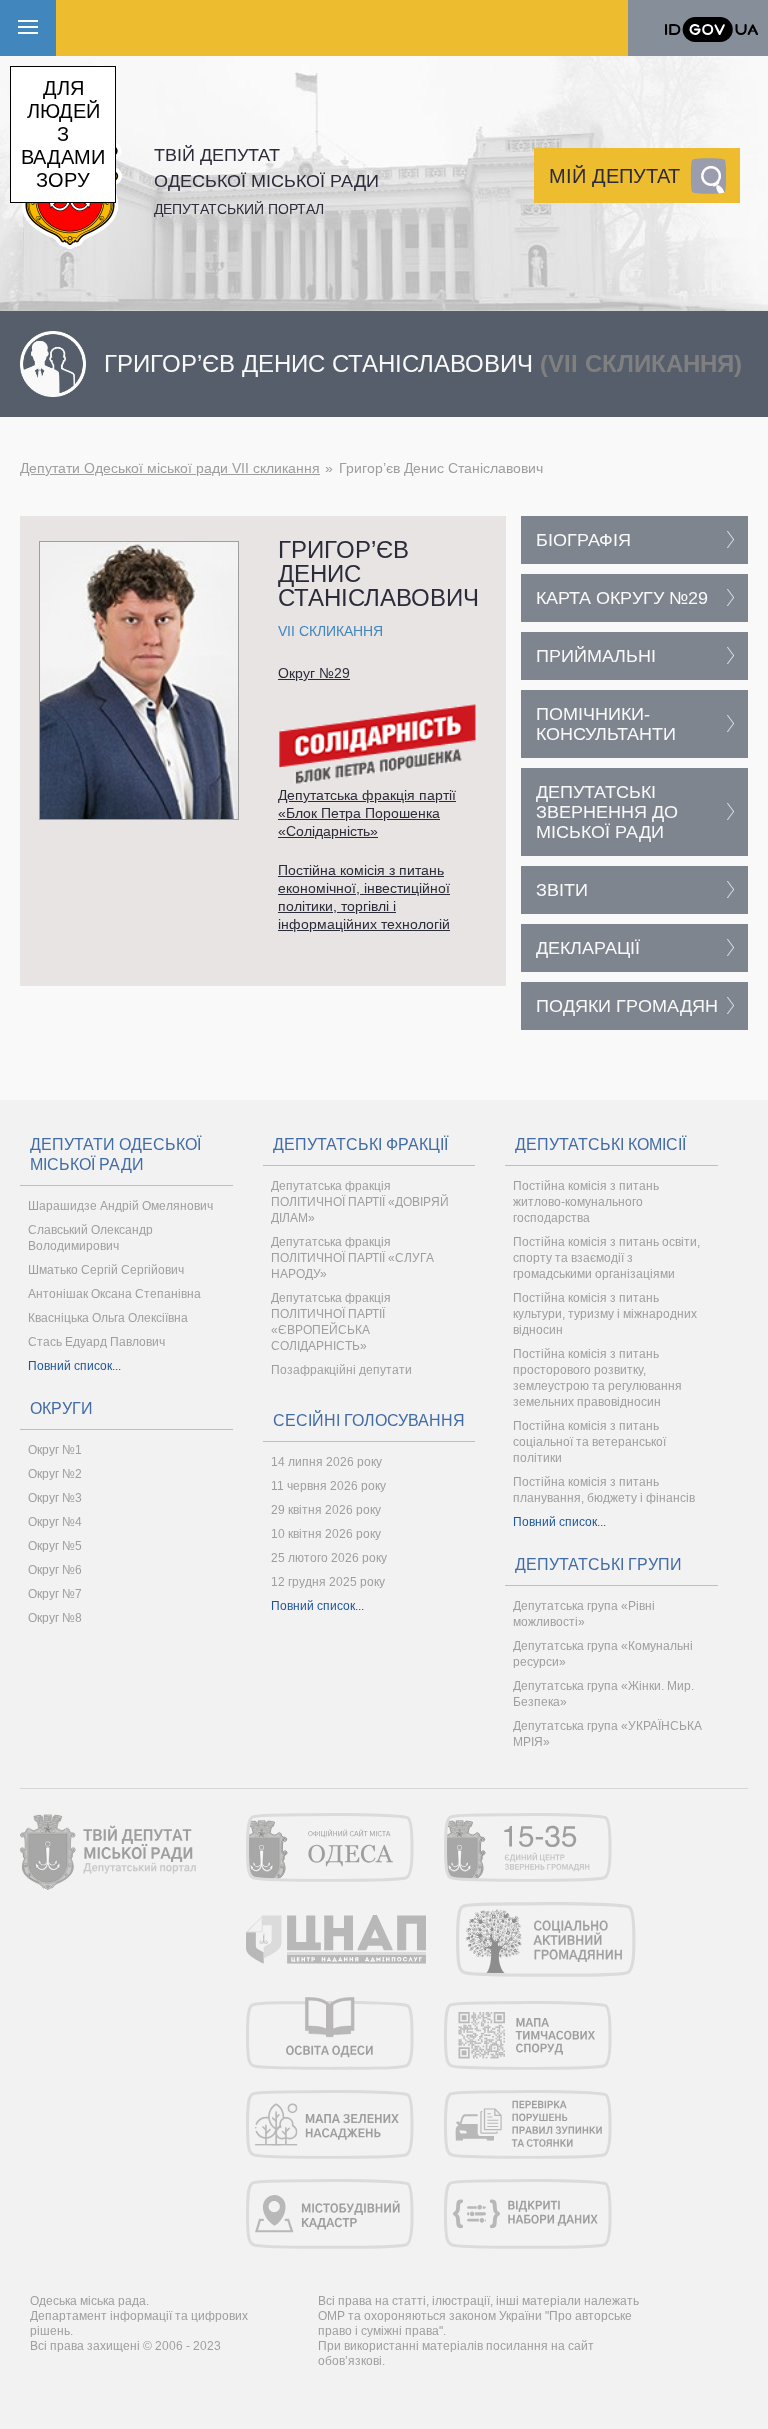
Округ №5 (55, 1546)
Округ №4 (55, 1522)
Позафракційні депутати (341, 1370)
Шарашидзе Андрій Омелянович (120, 1206)
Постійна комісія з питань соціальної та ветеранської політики (589, 1442)
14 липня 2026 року (326, 1462)
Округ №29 (314, 673)
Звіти (562, 890)
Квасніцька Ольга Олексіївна (108, 1318)
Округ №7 (55, 1594)
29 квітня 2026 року (326, 1510)
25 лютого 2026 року (329, 1558)
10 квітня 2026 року (326, 1534)
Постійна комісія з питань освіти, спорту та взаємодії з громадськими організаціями (606, 1258)
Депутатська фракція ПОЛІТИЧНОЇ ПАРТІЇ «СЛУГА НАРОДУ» (352, 1258)
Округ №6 (55, 1570)
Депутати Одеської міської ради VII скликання (170, 468)
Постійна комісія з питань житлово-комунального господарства (586, 1202)
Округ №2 (55, 1474)
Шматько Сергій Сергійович (106, 1270)
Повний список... (74, 1366)
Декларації (588, 948)
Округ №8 (55, 1618)
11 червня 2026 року (328, 1486)
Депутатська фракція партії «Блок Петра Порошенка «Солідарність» (367, 813)
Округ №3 (55, 1498)
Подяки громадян (627, 1006)
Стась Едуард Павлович (96, 1342)
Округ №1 (55, 1450)
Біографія (583, 540)
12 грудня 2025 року (328, 1582)
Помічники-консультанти (606, 724)
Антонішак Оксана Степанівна (114, 1294)
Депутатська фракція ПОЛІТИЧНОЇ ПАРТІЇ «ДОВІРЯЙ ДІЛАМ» (360, 1202)
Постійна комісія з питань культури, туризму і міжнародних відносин (605, 1314)
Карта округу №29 (622, 598)
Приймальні (596, 656)
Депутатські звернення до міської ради (607, 812)
